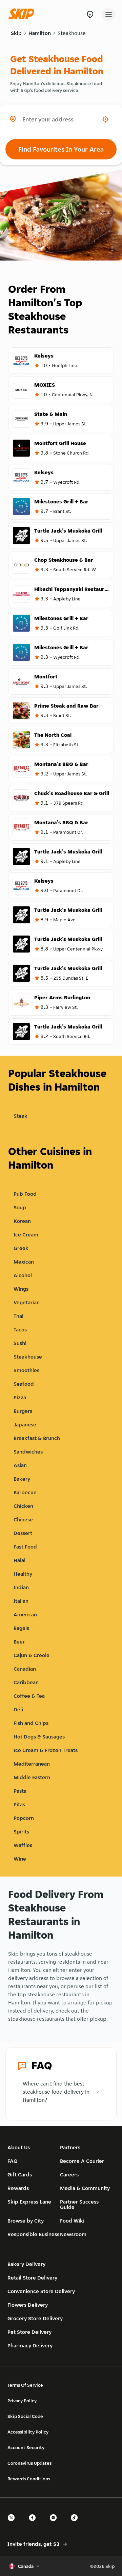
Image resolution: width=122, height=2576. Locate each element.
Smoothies (26, 1370)
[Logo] (23, 14)
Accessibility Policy (28, 2432)
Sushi (20, 1343)
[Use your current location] (105, 119)
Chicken (23, 1506)
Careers (69, 2175)
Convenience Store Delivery (41, 2291)
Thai (18, 1316)
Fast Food (25, 1547)
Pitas (19, 1804)
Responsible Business (33, 2234)
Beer (19, 1642)
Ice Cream (26, 1235)
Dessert (23, 1533)
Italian (21, 1601)
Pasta (20, 1791)
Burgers (23, 1411)
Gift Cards (20, 2175)
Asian (20, 1465)
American (25, 1614)
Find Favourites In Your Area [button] (61, 149)
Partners (70, 2147)
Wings (21, 1289)
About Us (19, 2147)
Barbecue (25, 1492)
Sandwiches (28, 1452)
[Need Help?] (90, 14)
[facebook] (34, 2524)
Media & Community (85, 2188)
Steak (21, 1116)
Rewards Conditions (29, 2479)
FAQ (13, 2161)
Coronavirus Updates (29, 2463)
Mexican (24, 1262)
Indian (21, 1587)
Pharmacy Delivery (30, 2346)
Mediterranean (32, 1764)
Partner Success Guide (79, 2204)
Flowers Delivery (28, 2305)
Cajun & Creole (32, 1655)
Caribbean (26, 1682)
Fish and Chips (31, 1723)
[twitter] (13, 2524)
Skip (16, 33)
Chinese (23, 1520)
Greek (21, 1248)
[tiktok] (76, 2524)
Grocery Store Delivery (35, 2318)
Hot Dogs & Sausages (39, 1737)
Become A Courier (82, 2161)
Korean (22, 1221)
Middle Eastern (32, 1777)
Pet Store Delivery (29, 2332)
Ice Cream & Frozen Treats (46, 1750)
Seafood (24, 1384)
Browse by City (26, 2221)
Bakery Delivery (26, 2264)
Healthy (23, 1574)
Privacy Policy (22, 2401)
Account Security (26, 2447)
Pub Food (25, 1194)
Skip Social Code (25, 2416)
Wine (20, 1859)
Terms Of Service (25, 2385)
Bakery (22, 1479)
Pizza (20, 1397)
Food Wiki (72, 2221)
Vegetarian (27, 1302)
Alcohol (23, 1275)
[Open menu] (108, 15)
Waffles (23, 1845)
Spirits (21, 1832)
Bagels (21, 1628)
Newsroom (73, 2234)
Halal (19, 1560)
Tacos (20, 1330)
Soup (20, 1207)
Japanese (25, 1425)
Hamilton (40, 33)
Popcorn (24, 1818)
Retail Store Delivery (32, 2278)
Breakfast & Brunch (37, 1438)
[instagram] (55, 2524)
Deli (18, 1709)
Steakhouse (72, 33)
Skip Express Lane (29, 2202)
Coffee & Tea (29, 1696)
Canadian (25, 1669)
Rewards (18, 2188)
